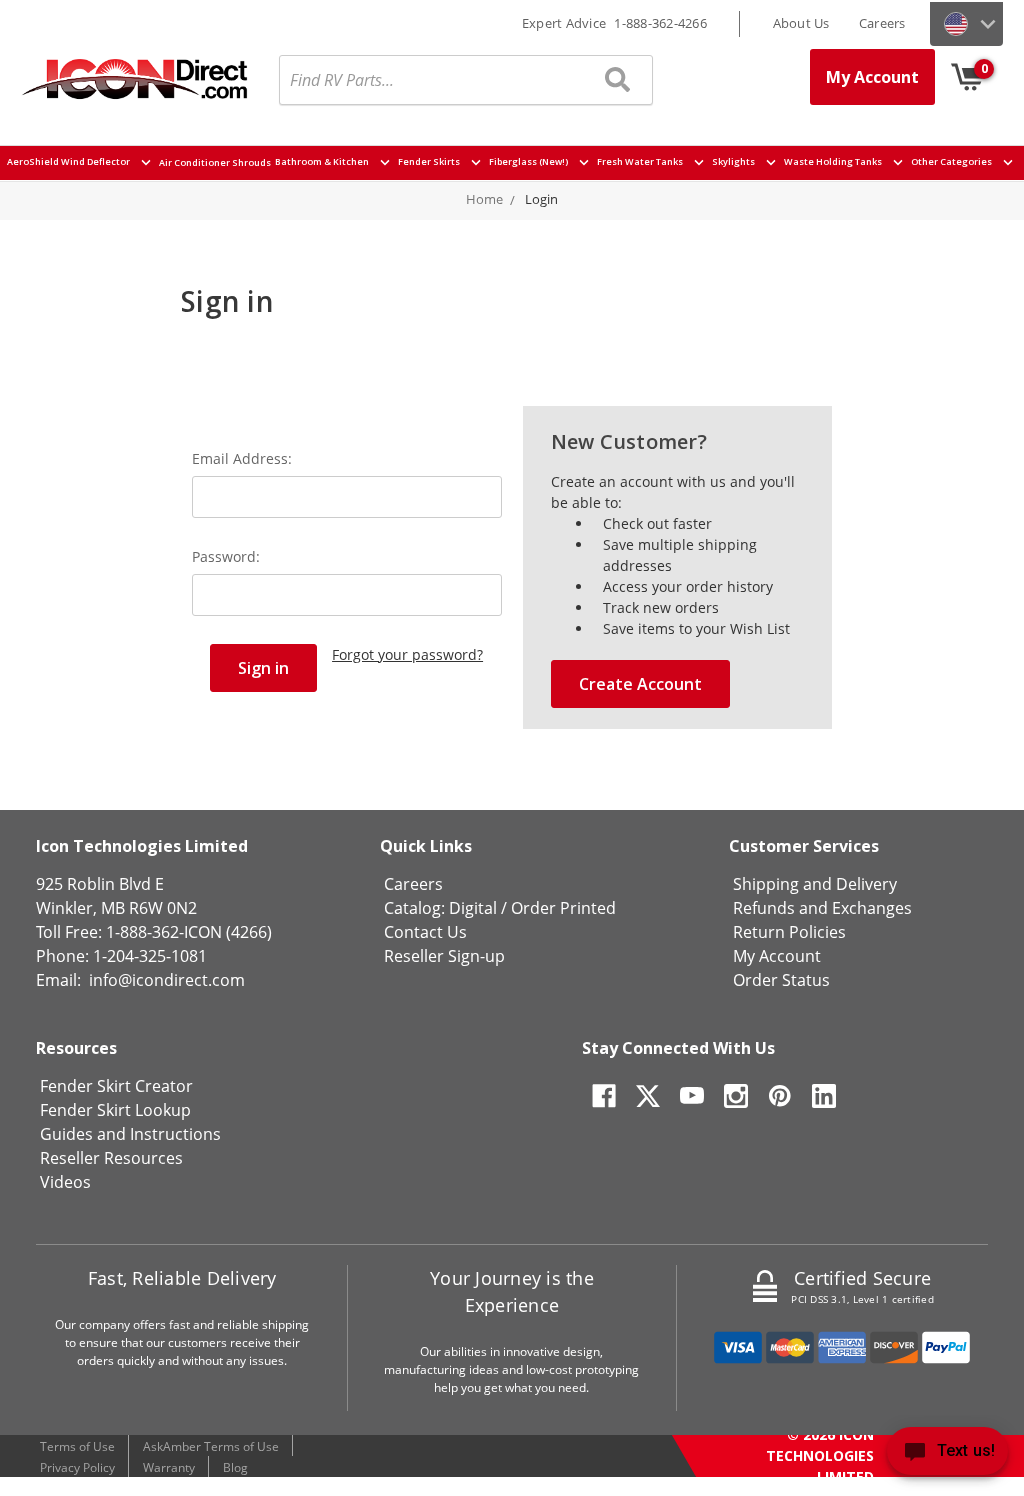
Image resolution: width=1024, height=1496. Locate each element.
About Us (801, 23)
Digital (473, 908)
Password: (226, 556)
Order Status (781, 980)
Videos (65, 1182)
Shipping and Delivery (815, 884)
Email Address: (242, 458)
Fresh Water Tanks (641, 162)
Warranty (169, 1467)
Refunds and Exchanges (822, 908)
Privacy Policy (77, 1467)
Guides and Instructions (130, 1134)
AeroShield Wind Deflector (69, 162)
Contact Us (425, 932)
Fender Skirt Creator (116, 1086)
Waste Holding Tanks (834, 162)
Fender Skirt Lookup (115, 1110)
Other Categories (952, 162)
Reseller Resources (111, 1158)
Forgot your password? (407, 654)
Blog (235, 1467)
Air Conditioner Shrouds (215, 162)
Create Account (640, 684)
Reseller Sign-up (444, 956)
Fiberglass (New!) (529, 162)
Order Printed (563, 908)
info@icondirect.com (167, 980)
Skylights (734, 162)
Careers (882, 23)
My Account (872, 77)
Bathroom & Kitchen (323, 162)
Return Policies (789, 932)
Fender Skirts (430, 162)
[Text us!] (947, 1455)
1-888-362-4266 (660, 23)
